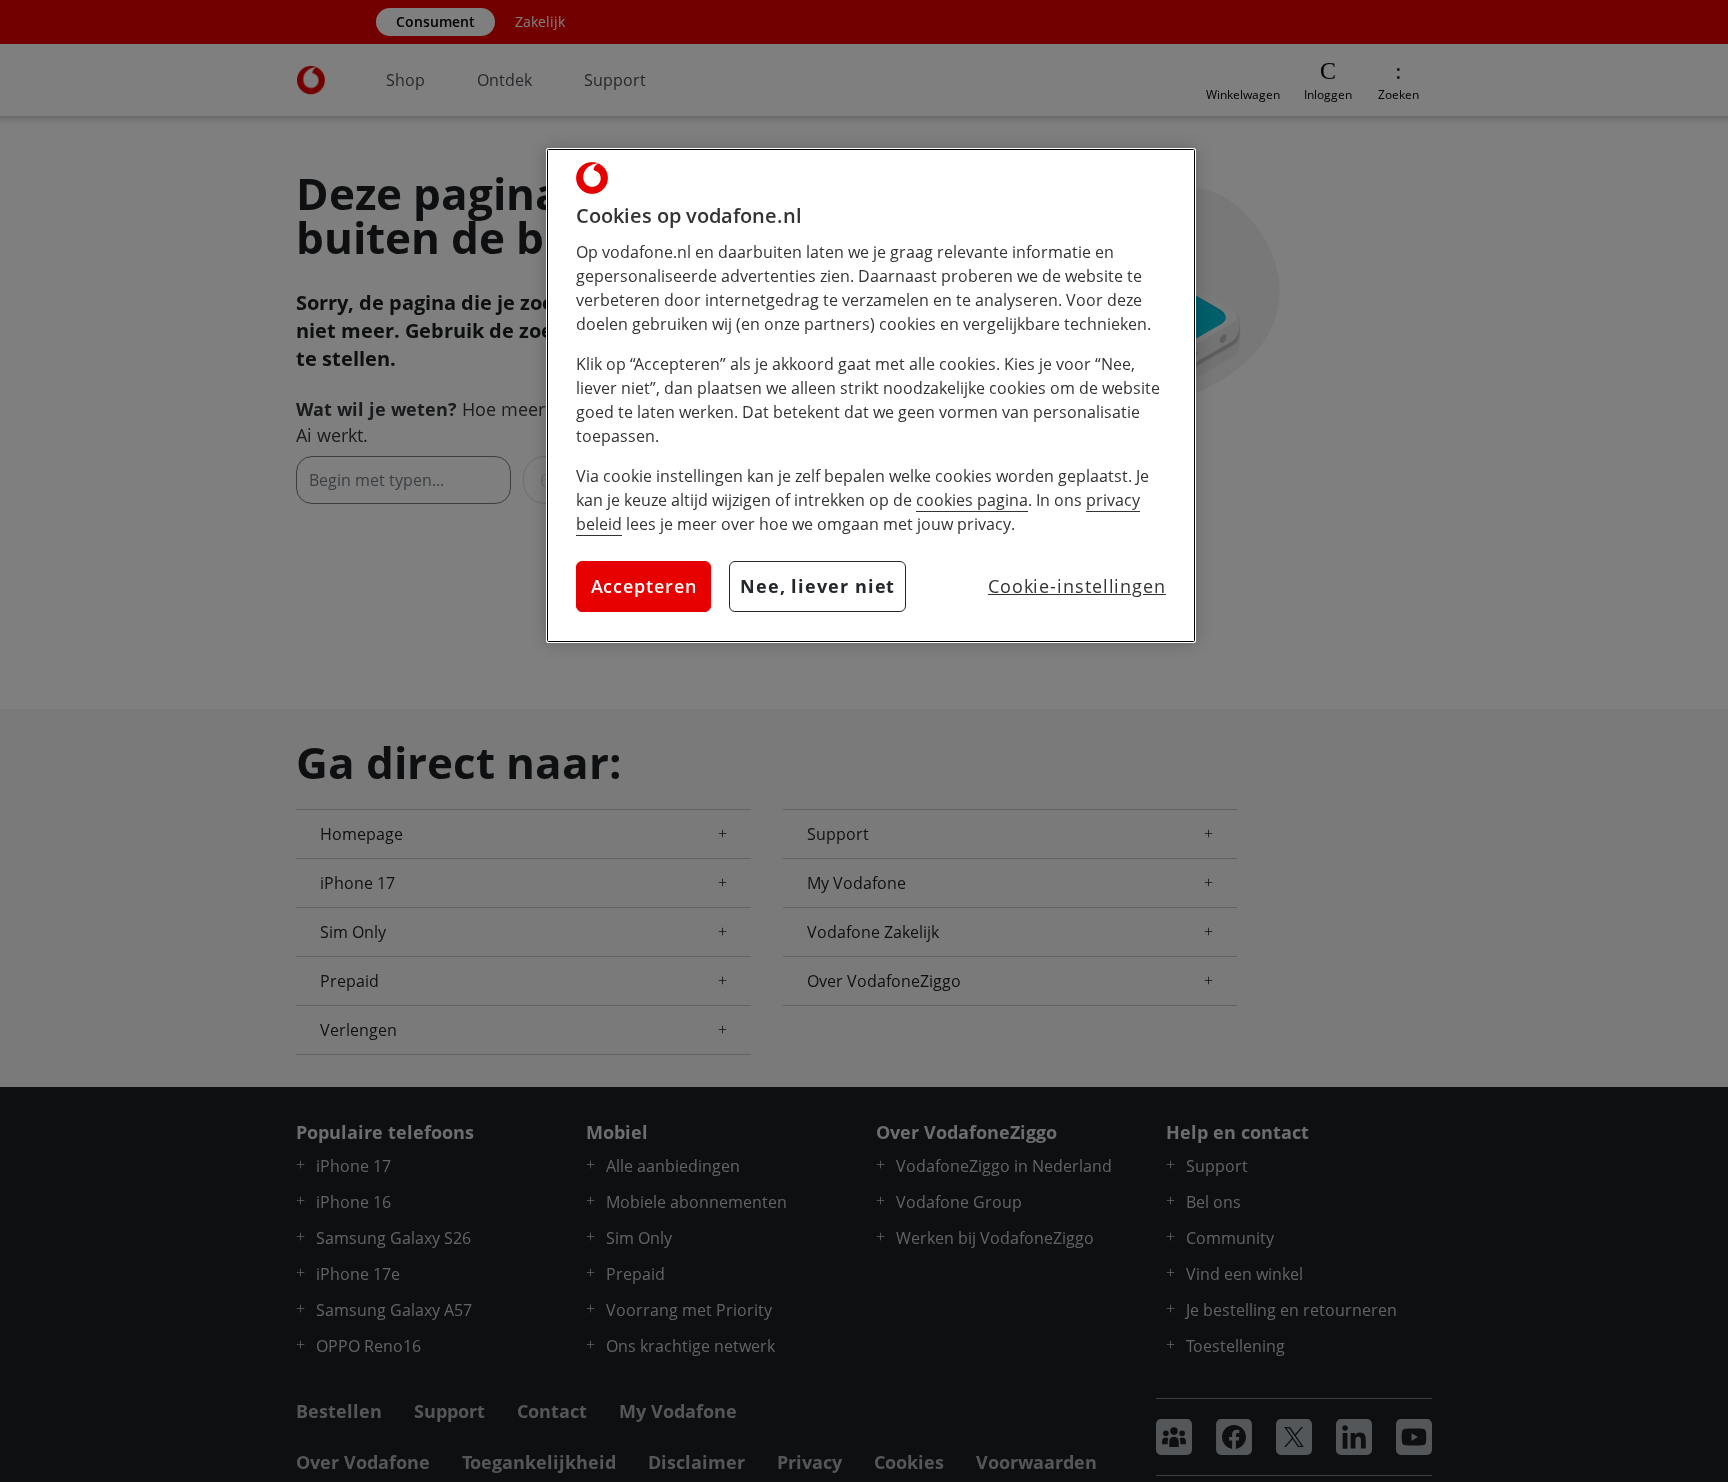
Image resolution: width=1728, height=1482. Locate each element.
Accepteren (644, 586)
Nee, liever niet (817, 586)
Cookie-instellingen (1077, 586)
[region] (871, 395)
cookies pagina (972, 500)
